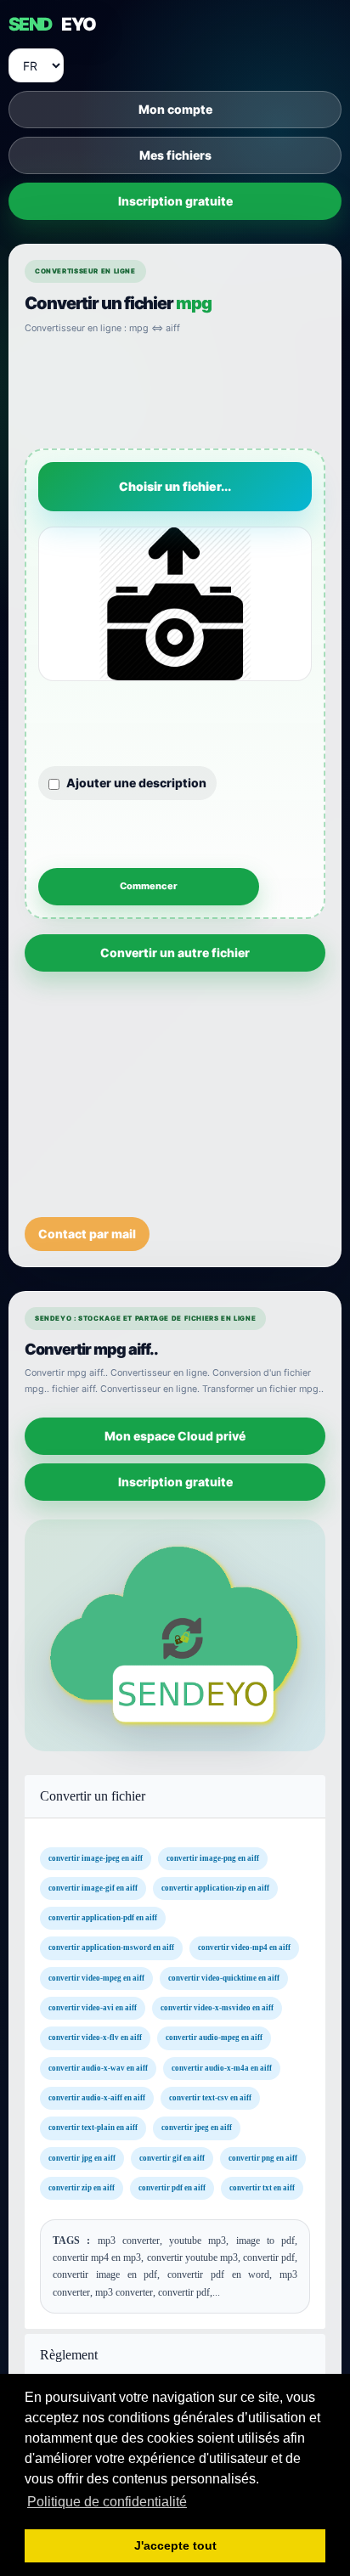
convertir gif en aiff (172, 2158)
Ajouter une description (136, 783)
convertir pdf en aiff (172, 2188)
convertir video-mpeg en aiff (96, 1978)
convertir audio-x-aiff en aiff (97, 2098)
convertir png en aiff (263, 2158)
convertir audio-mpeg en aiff (214, 2038)
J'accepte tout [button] (175, 2545)
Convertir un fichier (93, 1796)
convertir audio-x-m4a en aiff (222, 2068)
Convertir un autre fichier (175, 953)
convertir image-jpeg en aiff (96, 1858)
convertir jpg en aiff (82, 2158)
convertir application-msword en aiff (111, 1948)
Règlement (69, 2354)
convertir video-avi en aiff (93, 2008)
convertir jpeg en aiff (197, 2128)
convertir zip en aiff (82, 2188)
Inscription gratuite (175, 201)
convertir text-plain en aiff (93, 2128)
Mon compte (175, 109)
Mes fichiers (175, 155)
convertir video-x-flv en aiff (95, 2038)
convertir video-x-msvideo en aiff (217, 2008)
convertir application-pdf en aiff (103, 1918)
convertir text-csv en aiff (210, 2098)
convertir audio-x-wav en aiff (98, 2068)
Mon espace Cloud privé (175, 1436)
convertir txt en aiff (262, 2188)
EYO (52, 24)
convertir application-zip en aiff (215, 1888)
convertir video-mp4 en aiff (244, 1948)
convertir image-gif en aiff (93, 1888)
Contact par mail (87, 1234)
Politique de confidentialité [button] (107, 2502)
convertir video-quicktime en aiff (224, 1978)
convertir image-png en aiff (213, 1858)
